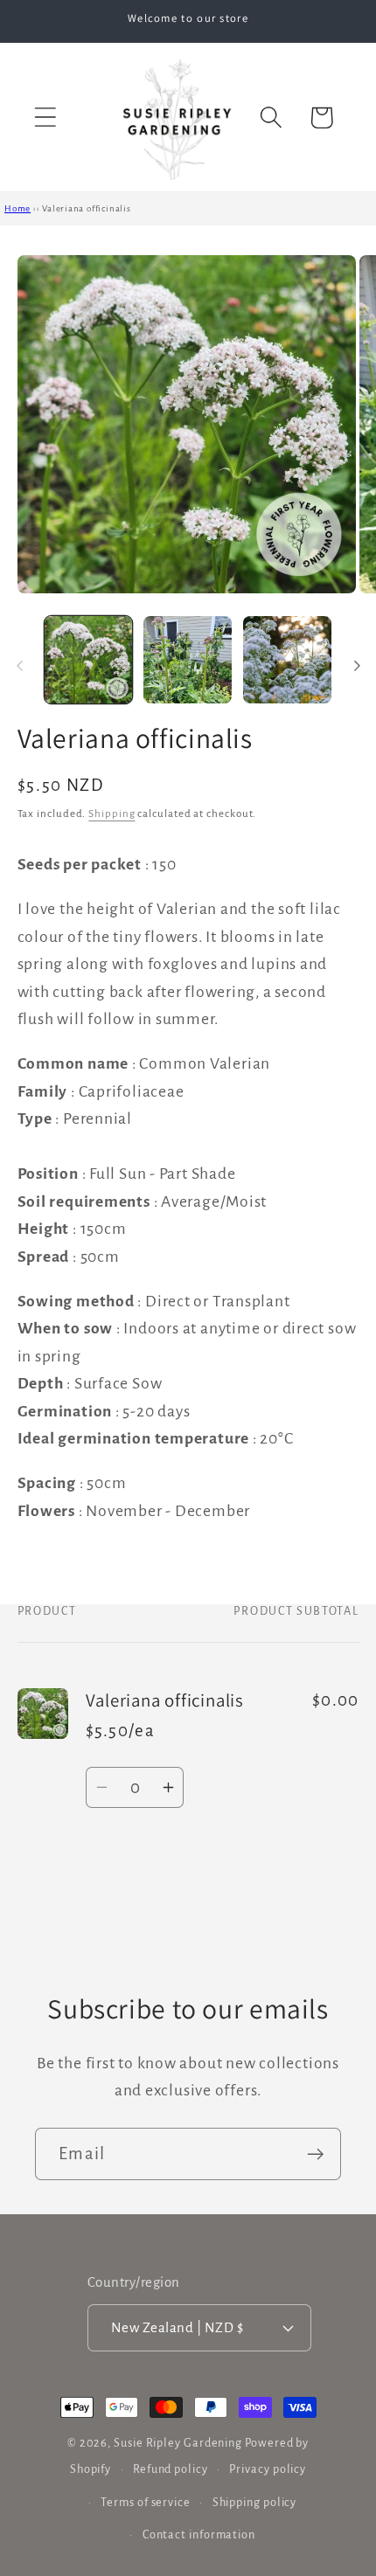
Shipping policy (255, 2503)
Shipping (111, 814)
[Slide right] (357, 665)
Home (17, 208)
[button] (45, 118)
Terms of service (146, 2503)
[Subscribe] (315, 2154)
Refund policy (171, 2469)
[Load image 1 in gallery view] (89, 660)
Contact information (199, 2535)
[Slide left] (19, 665)
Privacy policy (268, 2469)
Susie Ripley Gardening (178, 2443)
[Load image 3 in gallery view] (287, 660)
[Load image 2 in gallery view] (188, 660)
